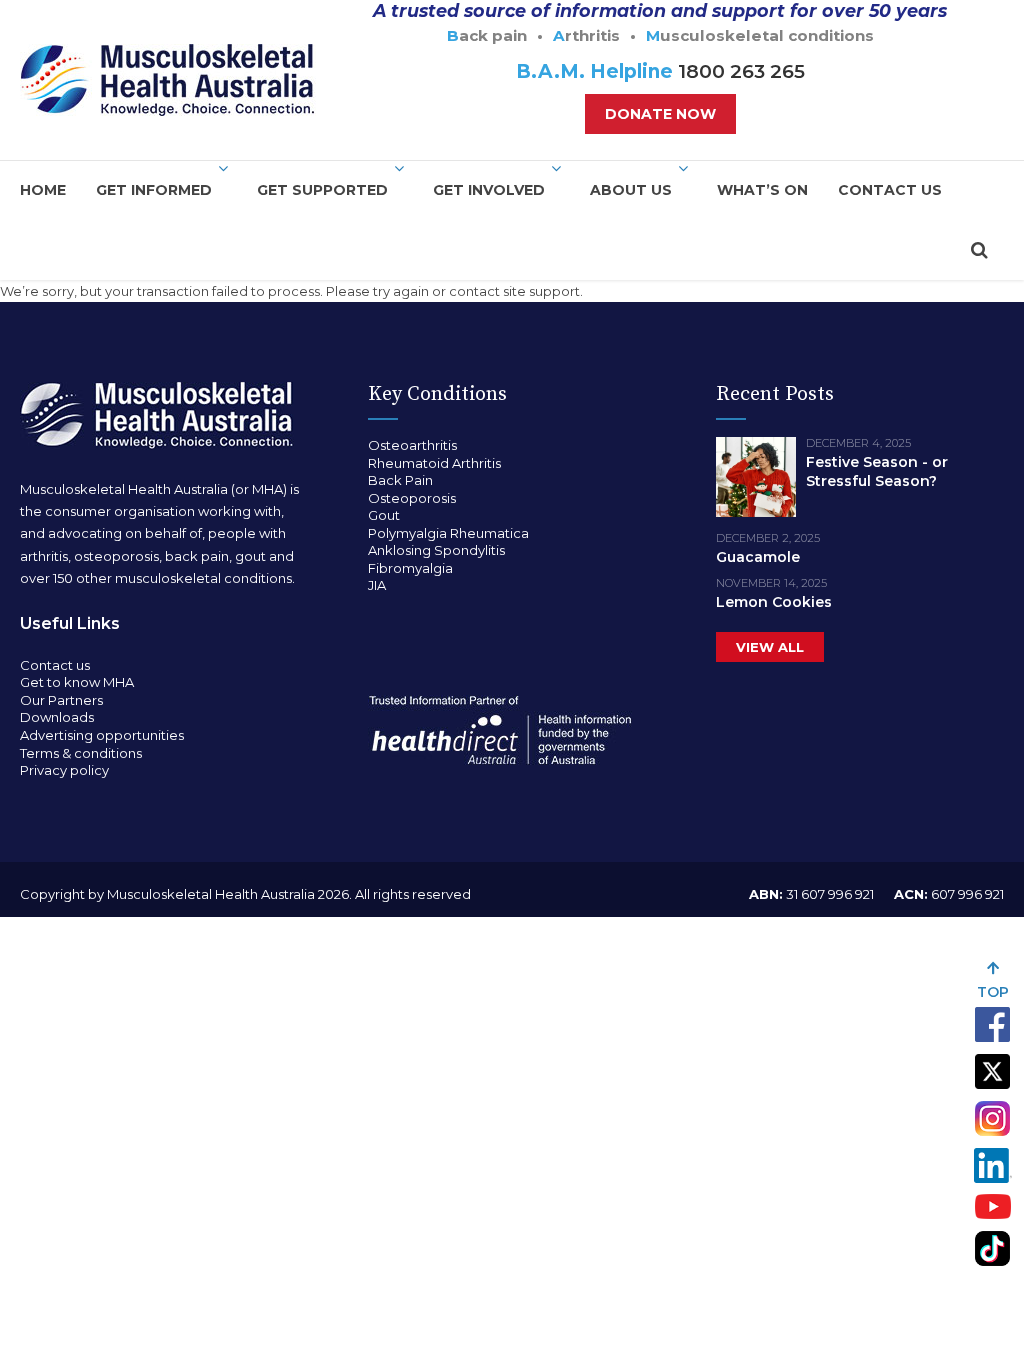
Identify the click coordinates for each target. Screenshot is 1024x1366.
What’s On (762, 190)
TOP (993, 992)
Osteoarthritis (412, 445)
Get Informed (154, 190)
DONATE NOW (660, 114)
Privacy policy (64, 770)
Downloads (57, 717)
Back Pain (400, 480)
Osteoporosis (412, 498)
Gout (384, 515)
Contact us (890, 190)
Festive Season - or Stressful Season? (877, 471)
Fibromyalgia (410, 568)
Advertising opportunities (102, 735)
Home (43, 190)
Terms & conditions (81, 753)
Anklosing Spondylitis (436, 550)
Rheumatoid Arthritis (434, 463)
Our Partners (61, 700)
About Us (631, 190)
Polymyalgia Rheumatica (448, 533)
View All (770, 647)
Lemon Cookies (774, 602)
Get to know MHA (77, 682)
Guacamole (758, 557)
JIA (377, 585)
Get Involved (489, 190)
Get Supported (322, 190)
